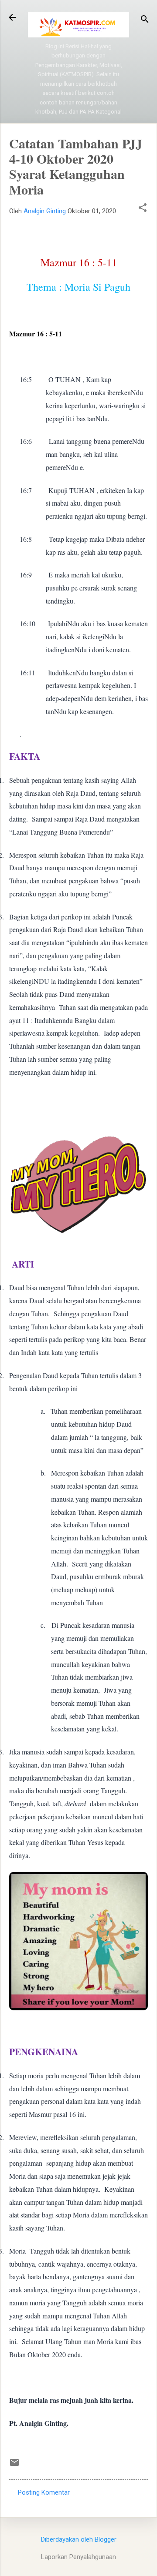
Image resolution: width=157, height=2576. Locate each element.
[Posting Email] (14, 2465)
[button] (143, 208)
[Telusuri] (145, 20)
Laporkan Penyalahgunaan (78, 2557)
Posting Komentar (44, 2492)
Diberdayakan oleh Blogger (79, 2539)
